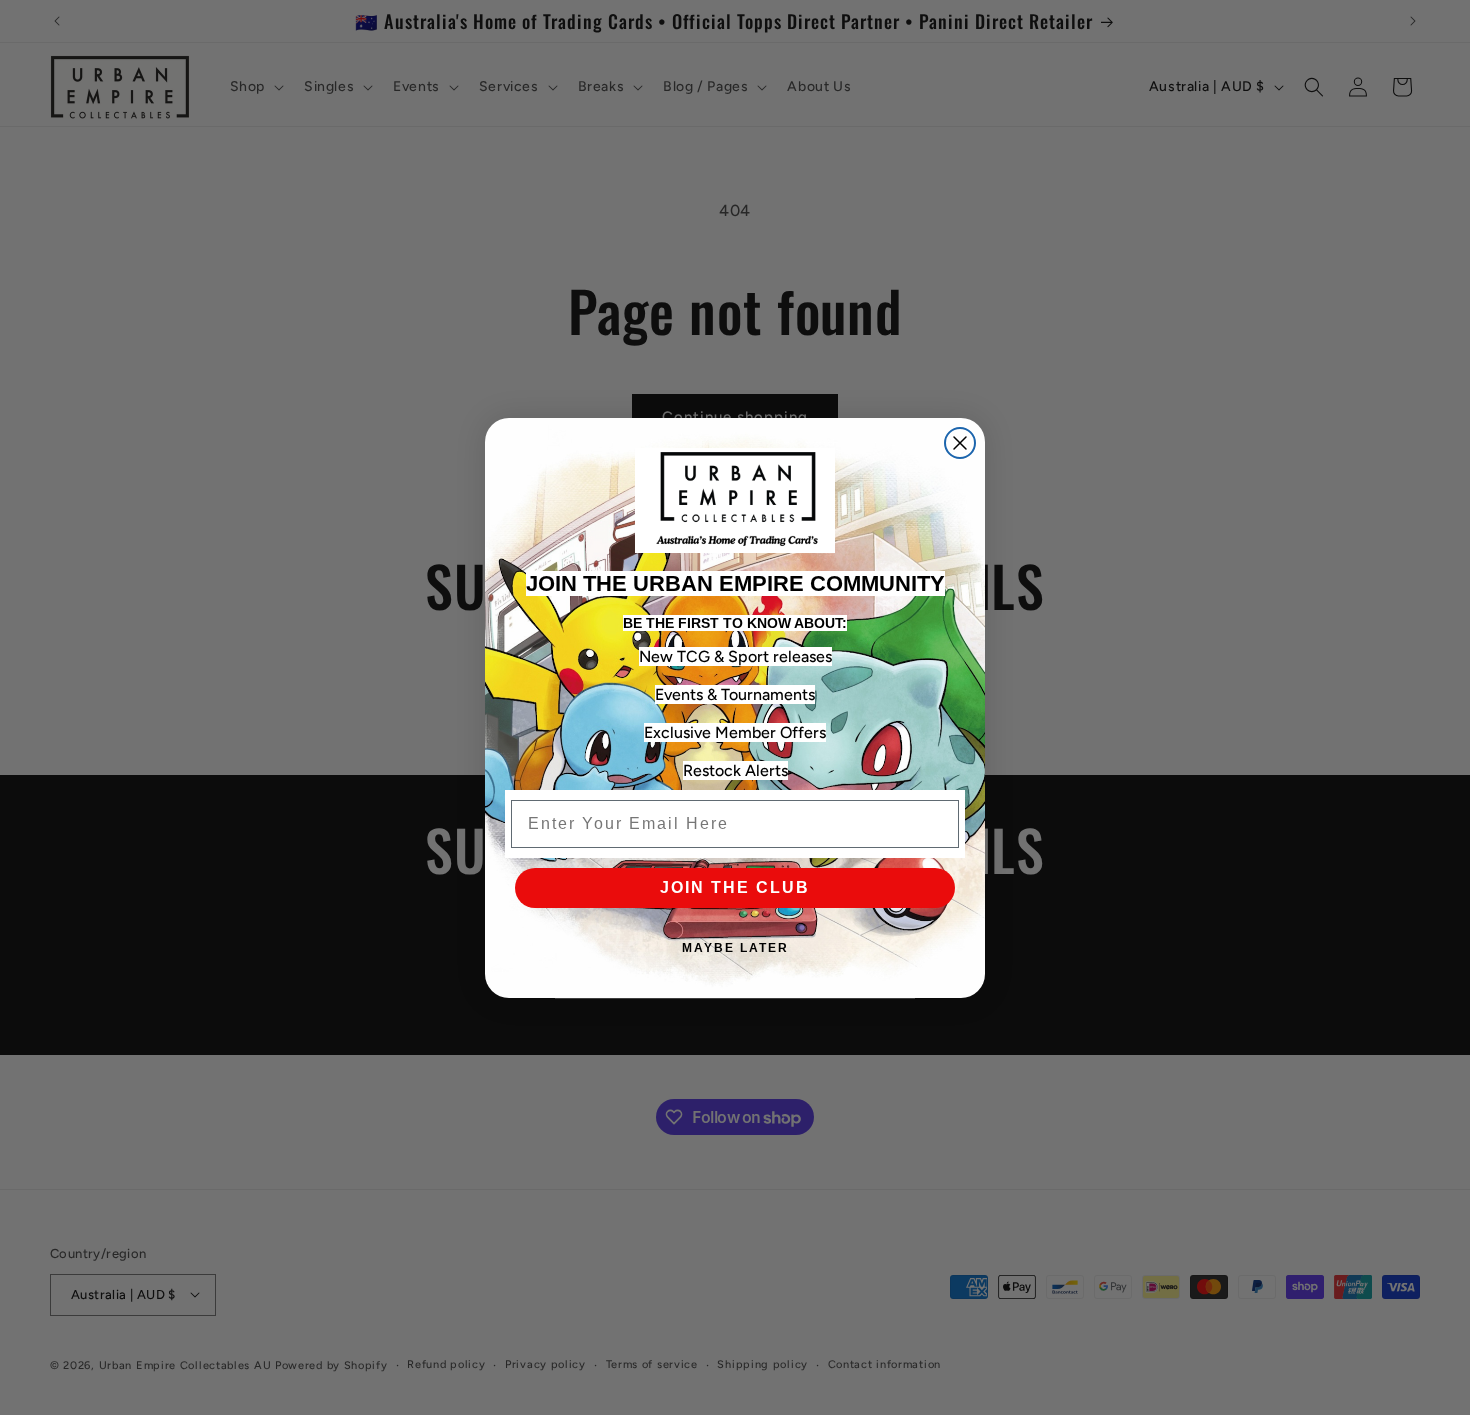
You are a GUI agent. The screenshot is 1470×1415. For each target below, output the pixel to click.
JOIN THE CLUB (735, 887)
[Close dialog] (960, 443)
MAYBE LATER (735, 948)
